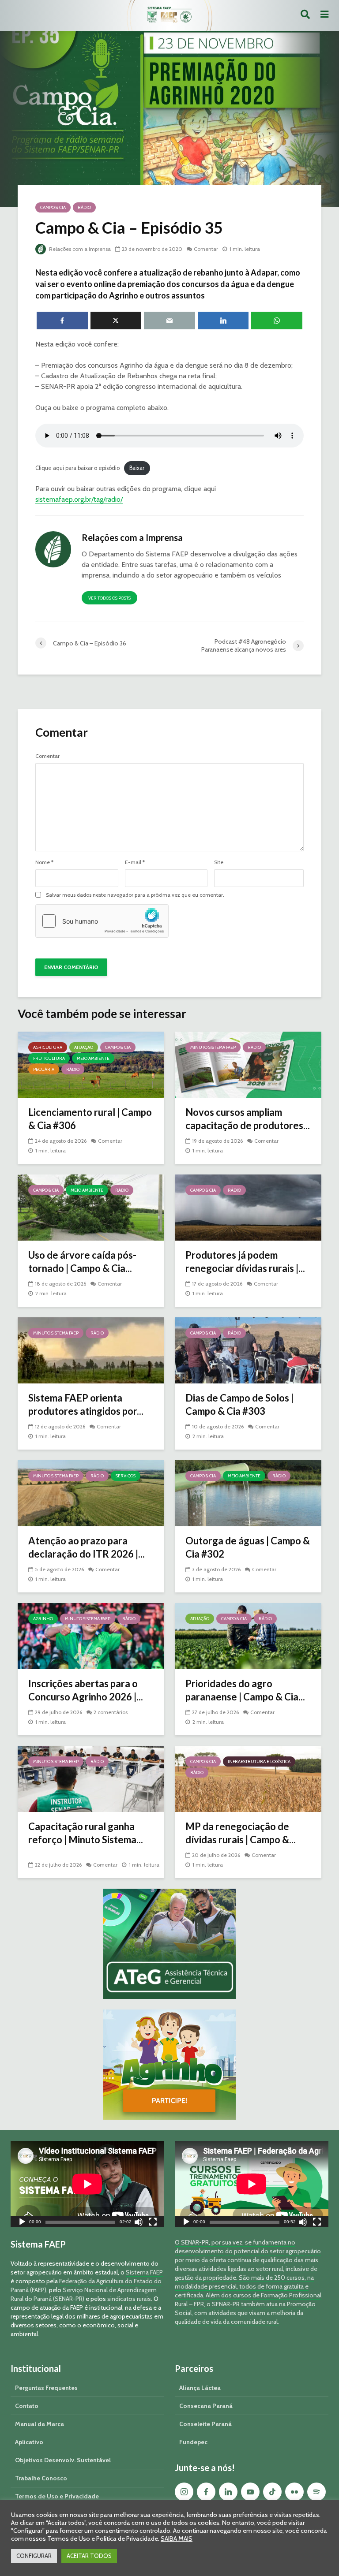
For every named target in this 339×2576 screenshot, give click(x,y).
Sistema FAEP (144, 2272)
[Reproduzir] (22, 2223)
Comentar (206, 249)
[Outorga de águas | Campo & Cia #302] (248, 1493)
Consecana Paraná (206, 2406)
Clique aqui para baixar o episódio (77, 468)
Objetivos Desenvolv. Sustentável (63, 2460)
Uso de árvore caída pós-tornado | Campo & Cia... (82, 1262)
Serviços (126, 1476)
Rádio (84, 207)
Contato (27, 2406)
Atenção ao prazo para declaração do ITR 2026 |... (87, 1547)
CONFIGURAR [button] (34, 2556)
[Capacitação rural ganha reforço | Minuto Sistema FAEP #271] (91, 1778)
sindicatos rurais (129, 2299)
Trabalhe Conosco (41, 2478)
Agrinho (43, 1619)
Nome (44, 862)
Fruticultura (49, 1058)
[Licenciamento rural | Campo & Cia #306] (91, 1064)
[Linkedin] (228, 2492)
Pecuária (44, 1069)
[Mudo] (139, 2223)
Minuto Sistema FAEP (213, 1047)
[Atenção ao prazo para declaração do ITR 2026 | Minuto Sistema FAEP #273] (91, 1493)
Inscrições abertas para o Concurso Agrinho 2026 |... (86, 1690)
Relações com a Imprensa (79, 249)
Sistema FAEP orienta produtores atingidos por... (86, 1404)
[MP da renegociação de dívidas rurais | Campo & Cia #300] (248, 1778)
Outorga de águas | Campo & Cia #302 (248, 1547)
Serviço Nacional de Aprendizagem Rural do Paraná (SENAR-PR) (84, 2294)
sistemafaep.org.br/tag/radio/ (79, 499)
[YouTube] (250, 2492)
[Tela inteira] (153, 2223)
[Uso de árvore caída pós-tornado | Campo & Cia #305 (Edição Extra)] (91, 1207)
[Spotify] (316, 2492)
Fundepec (193, 2442)
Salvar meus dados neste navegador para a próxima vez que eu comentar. (135, 895)
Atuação (84, 1047)
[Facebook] (206, 2492)
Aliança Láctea (200, 2388)
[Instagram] (184, 2492)
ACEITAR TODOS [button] (89, 2556)
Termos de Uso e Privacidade (57, 2496)
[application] (87, 2184)
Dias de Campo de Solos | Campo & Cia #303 (239, 1404)
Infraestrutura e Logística (259, 1761)
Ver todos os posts (109, 598)
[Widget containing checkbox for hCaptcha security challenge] (102, 921)
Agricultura (48, 1047)
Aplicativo (29, 2442)
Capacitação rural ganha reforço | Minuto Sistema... (86, 1833)
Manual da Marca (40, 2424)
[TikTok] (272, 2492)
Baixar (137, 468)
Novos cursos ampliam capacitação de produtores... (248, 1119)
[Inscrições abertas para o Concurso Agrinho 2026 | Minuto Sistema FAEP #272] (91, 1635)
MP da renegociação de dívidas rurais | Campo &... (241, 1833)
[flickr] (294, 2492)
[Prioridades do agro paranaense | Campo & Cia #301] (248, 1635)
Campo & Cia (53, 207)
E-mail (135, 862)
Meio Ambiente (93, 1058)
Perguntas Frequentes (46, 2388)
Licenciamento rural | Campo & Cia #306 (90, 1119)
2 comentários (111, 1712)
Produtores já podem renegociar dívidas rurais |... (245, 1262)
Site (219, 862)
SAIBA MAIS (177, 2539)
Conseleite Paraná (205, 2424)
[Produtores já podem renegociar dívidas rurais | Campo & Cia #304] (248, 1207)
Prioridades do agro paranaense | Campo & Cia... (245, 1690)
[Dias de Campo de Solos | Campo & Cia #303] (248, 1350)
